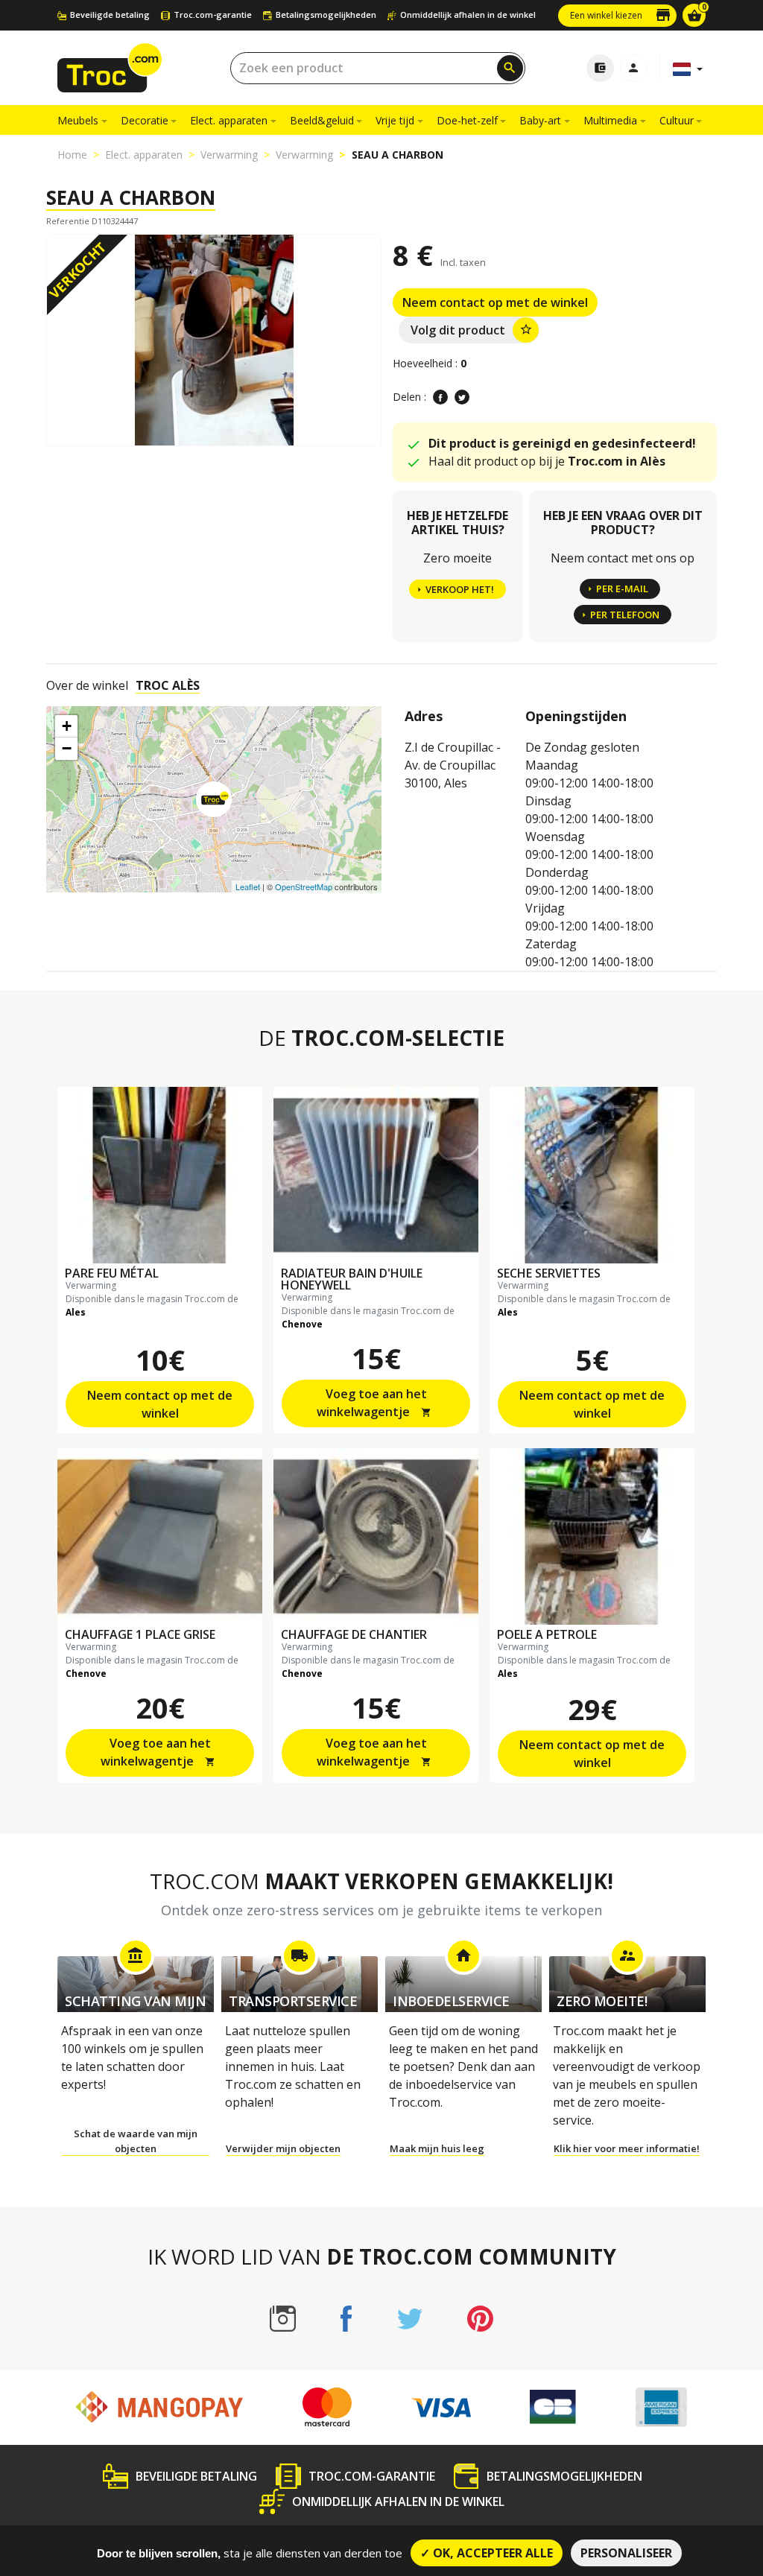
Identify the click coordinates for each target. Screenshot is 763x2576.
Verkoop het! (460, 589)
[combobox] (378, 68)
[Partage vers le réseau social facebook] (440, 397)
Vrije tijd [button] (395, 120)
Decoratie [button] (145, 120)
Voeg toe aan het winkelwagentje (374, 1403)
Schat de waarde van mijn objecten (136, 2141)
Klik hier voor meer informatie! (627, 2148)
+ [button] (67, 726)
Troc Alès (168, 685)
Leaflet (248, 886)
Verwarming (229, 155)
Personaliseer (626, 2553)
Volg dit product (472, 330)
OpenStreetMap (304, 886)
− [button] (67, 748)
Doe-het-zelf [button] (467, 120)
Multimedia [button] (610, 120)
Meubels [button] (78, 120)
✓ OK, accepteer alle (487, 2553)
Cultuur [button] (677, 120)
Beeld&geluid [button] (322, 120)
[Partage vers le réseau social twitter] (462, 397)
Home (72, 155)
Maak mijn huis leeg (437, 2148)
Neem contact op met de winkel (495, 302)
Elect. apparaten (144, 155)
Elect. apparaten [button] (229, 120)
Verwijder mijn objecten (283, 2148)
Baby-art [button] (540, 120)
